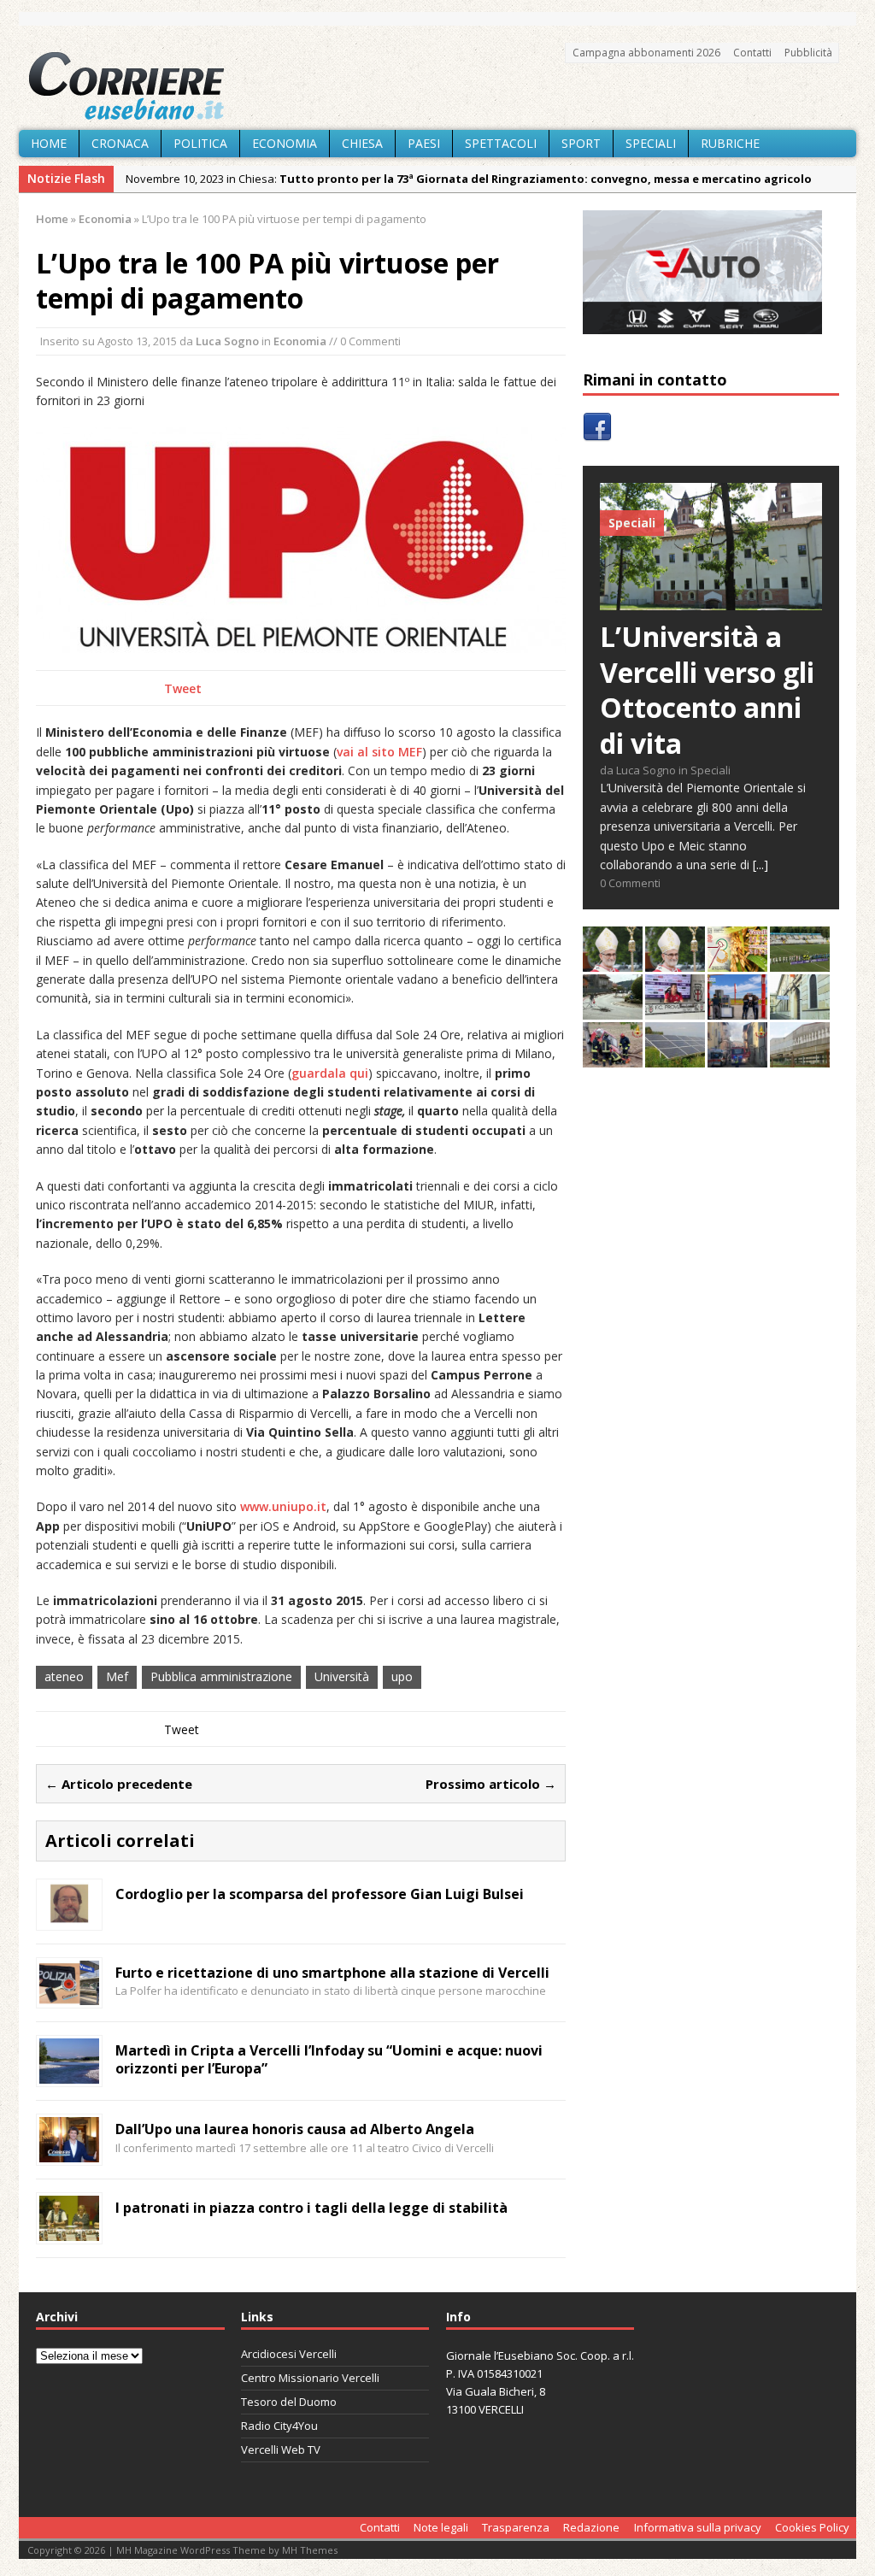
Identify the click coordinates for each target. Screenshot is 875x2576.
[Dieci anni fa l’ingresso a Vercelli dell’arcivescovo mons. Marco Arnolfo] (613, 962)
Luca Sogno (227, 341)
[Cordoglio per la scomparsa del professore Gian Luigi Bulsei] (69, 1917)
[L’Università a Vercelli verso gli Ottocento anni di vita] (711, 600)
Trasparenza (516, 2527)
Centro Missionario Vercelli (310, 2378)
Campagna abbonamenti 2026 (646, 53)
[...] (760, 865)
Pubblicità (808, 53)
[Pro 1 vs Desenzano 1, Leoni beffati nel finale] (800, 962)
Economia (285, 143)
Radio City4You (279, 2426)
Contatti (752, 53)
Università (342, 1676)
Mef (117, 1676)
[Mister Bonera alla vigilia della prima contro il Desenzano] (675, 1010)
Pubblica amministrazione (221, 1676)
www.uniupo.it (283, 1506)
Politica (200, 143)
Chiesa (362, 143)
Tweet (183, 688)
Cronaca (120, 143)
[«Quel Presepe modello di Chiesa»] (675, 962)
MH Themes (310, 2550)
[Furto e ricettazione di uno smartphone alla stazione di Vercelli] (69, 1995)
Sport (581, 143)
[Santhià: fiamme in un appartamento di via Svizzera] (737, 1058)
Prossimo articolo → (491, 1784)
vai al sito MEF (379, 752)
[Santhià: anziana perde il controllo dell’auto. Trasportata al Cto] (613, 1058)
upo (402, 1676)
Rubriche (730, 143)
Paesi (424, 143)
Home (49, 143)
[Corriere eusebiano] (437, 86)
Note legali (441, 2527)
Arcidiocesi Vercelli (289, 2354)
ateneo (64, 1676)
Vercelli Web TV (281, 2450)
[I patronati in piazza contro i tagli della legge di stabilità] (69, 2231)
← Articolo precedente (119, 1784)
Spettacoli (501, 143)
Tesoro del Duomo (289, 2402)
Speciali (651, 143)
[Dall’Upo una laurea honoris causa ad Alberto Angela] (69, 2153)
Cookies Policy (812, 2527)
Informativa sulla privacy (698, 2527)
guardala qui (330, 1073)
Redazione (591, 2527)
